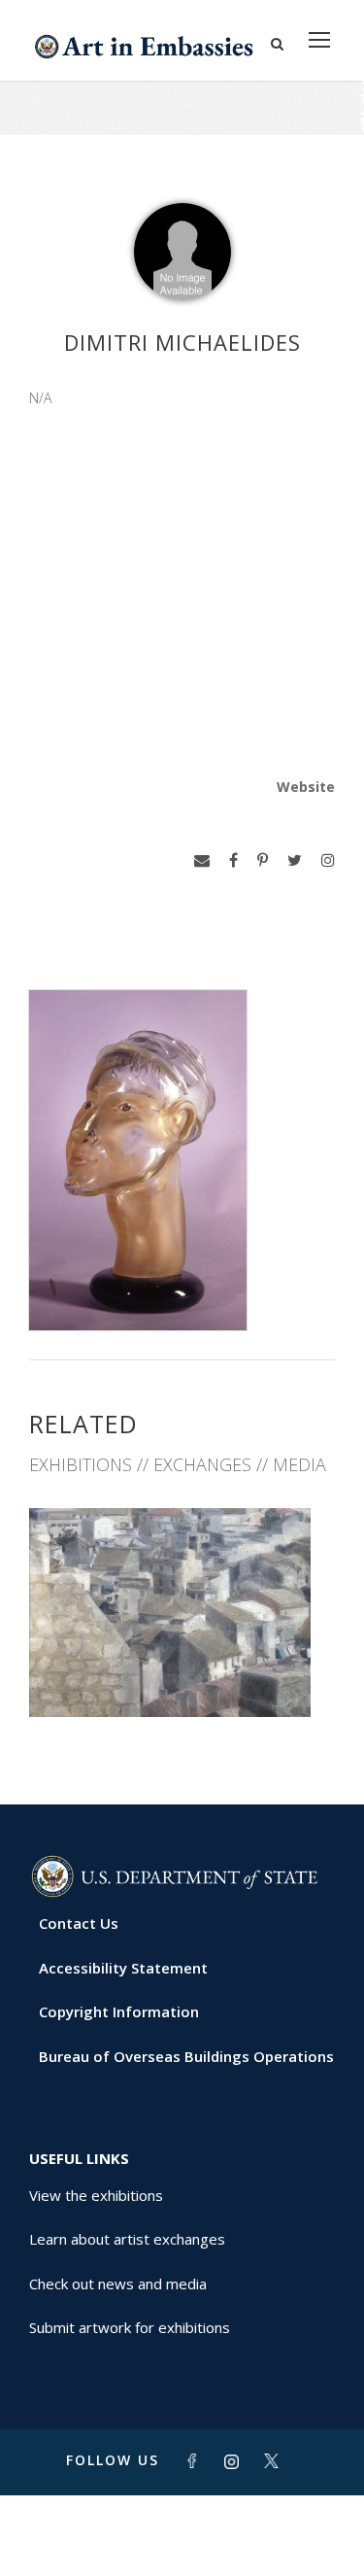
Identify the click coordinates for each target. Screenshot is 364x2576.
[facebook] (233, 860)
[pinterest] (263, 860)
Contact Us (79, 1923)
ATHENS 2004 (182, 1675)
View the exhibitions (96, 2195)
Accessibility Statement (123, 1968)
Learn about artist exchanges (127, 2239)
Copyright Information (119, 2011)
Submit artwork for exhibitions (130, 2327)
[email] (202, 860)
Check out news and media (118, 2284)
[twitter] (295, 860)
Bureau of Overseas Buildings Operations (186, 2056)
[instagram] (328, 860)
